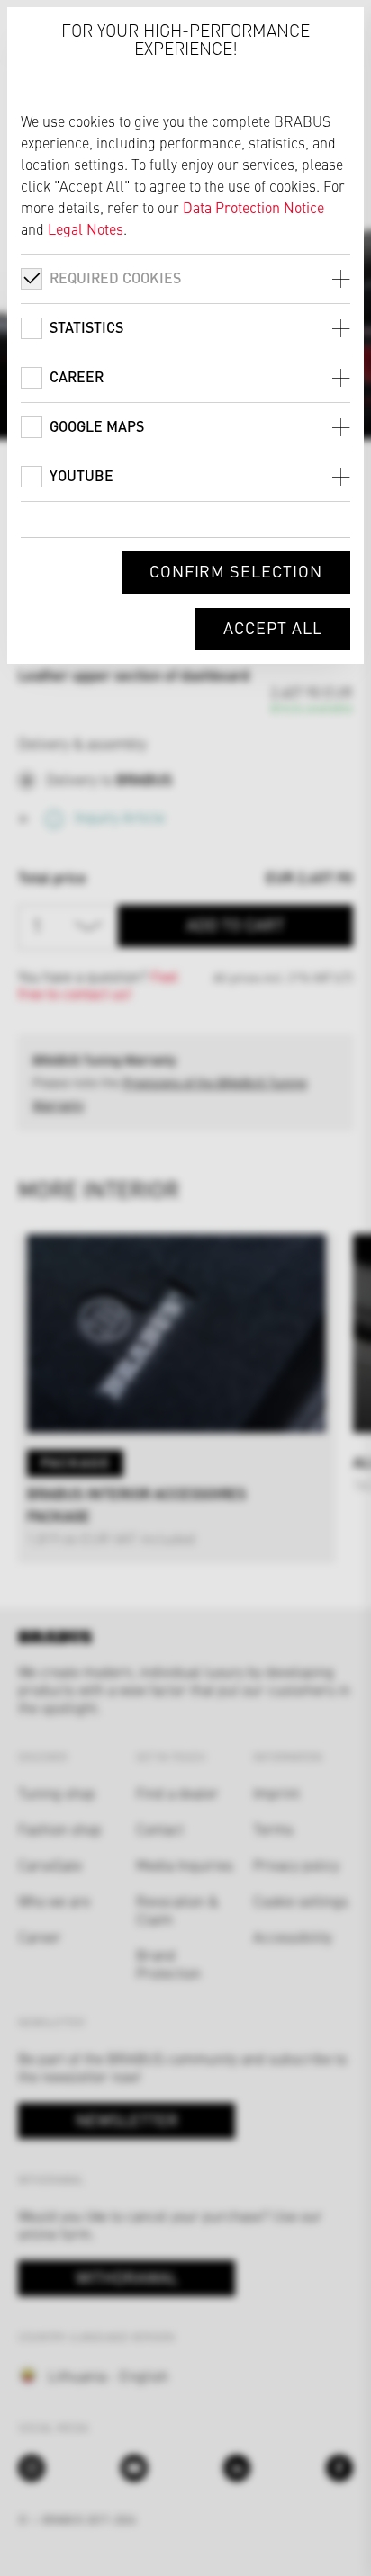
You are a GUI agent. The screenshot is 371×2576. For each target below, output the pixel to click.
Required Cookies (115, 277)
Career (77, 376)
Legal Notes (86, 228)
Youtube (81, 475)
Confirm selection (236, 571)
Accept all (273, 627)
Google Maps (97, 426)
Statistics (86, 327)
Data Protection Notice (253, 207)
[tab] (185, 278)
